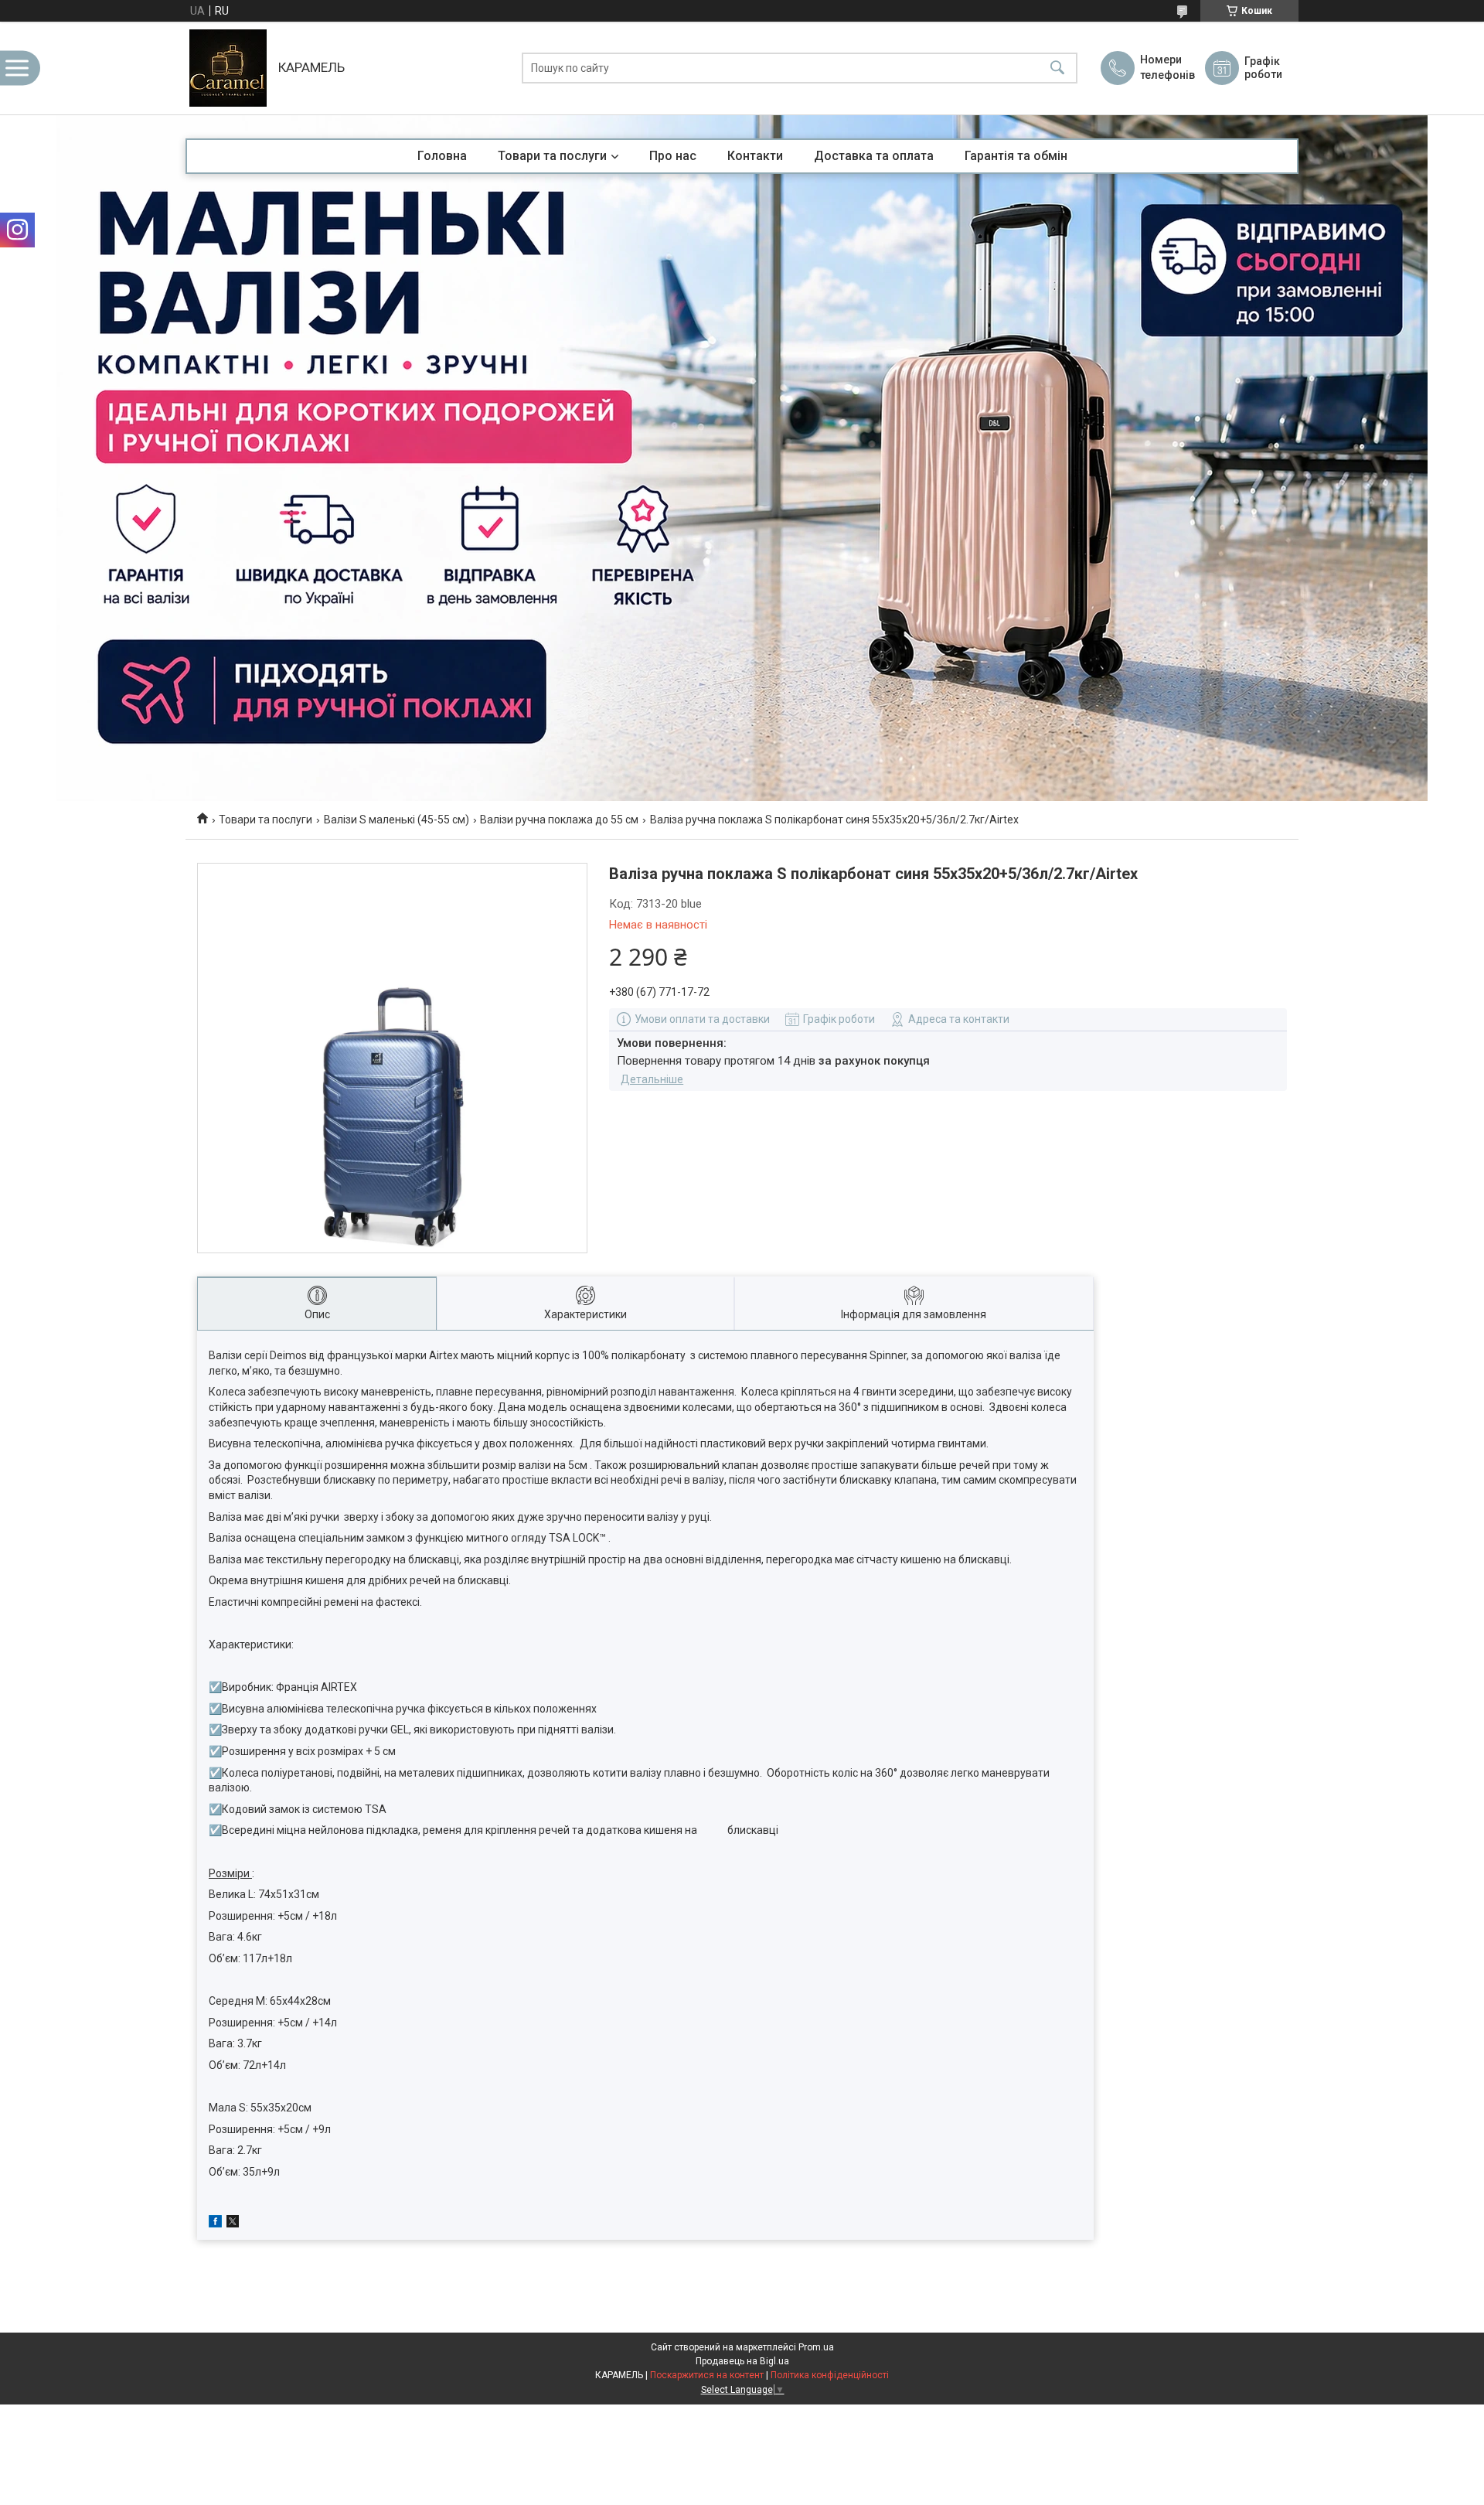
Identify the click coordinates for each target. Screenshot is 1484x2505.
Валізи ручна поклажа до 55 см (559, 820)
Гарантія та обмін (1016, 156)
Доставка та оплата (874, 156)
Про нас (673, 156)
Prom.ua (816, 2347)
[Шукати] (1057, 68)
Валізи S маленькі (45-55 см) (397, 820)
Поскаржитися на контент (707, 2375)
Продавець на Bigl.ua (742, 2361)
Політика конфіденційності (830, 2375)
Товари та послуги (552, 156)
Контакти (755, 156)
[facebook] (215, 2224)
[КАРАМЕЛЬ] (228, 68)
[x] (233, 2224)
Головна (442, 156)
